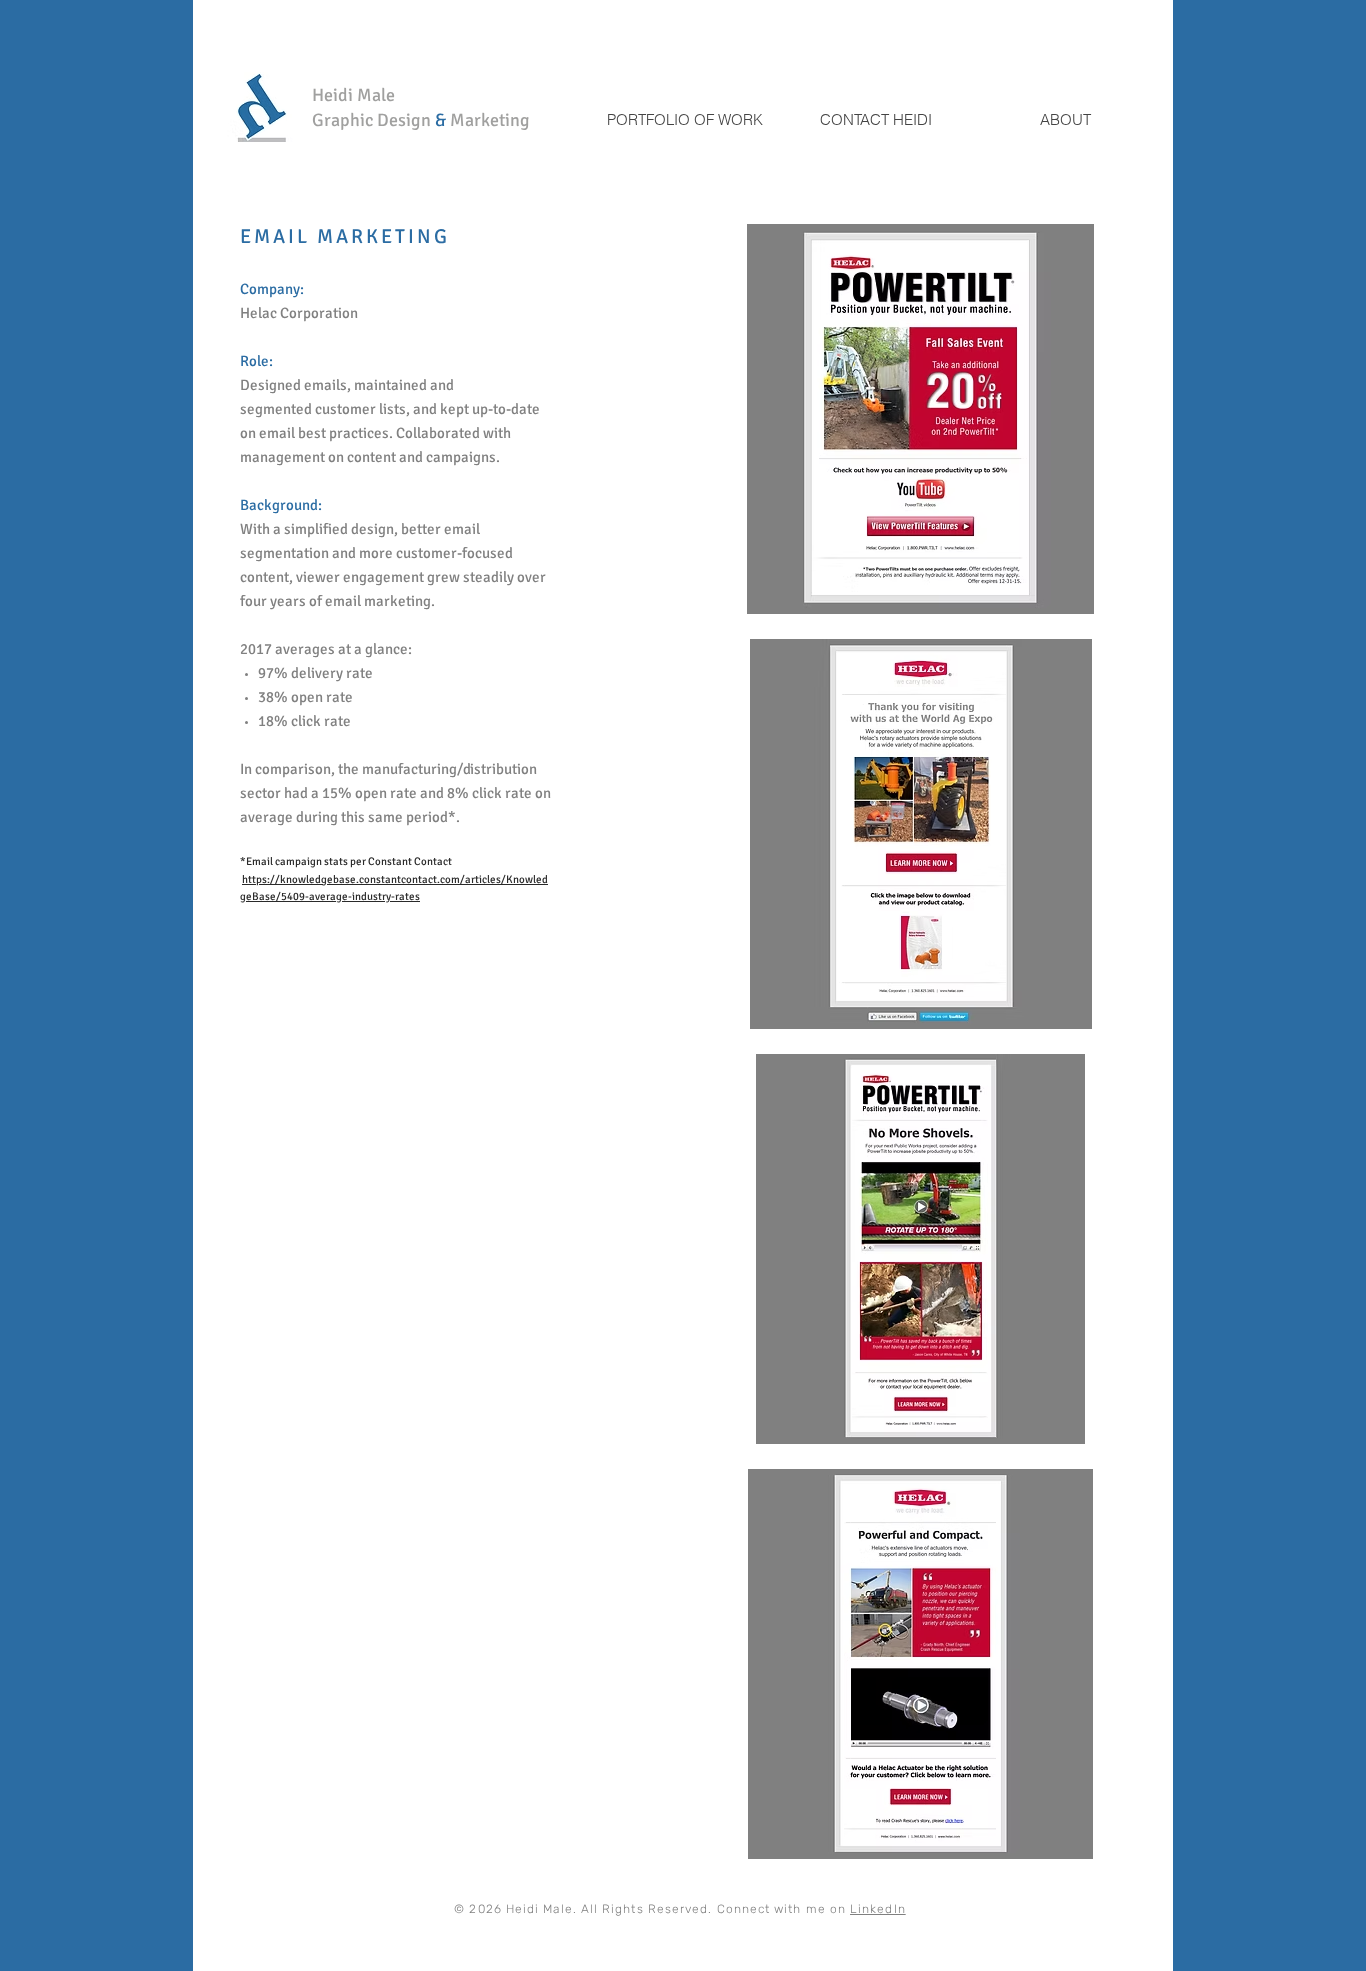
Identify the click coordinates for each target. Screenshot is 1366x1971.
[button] (920, 419)
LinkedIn (878, 1909)
